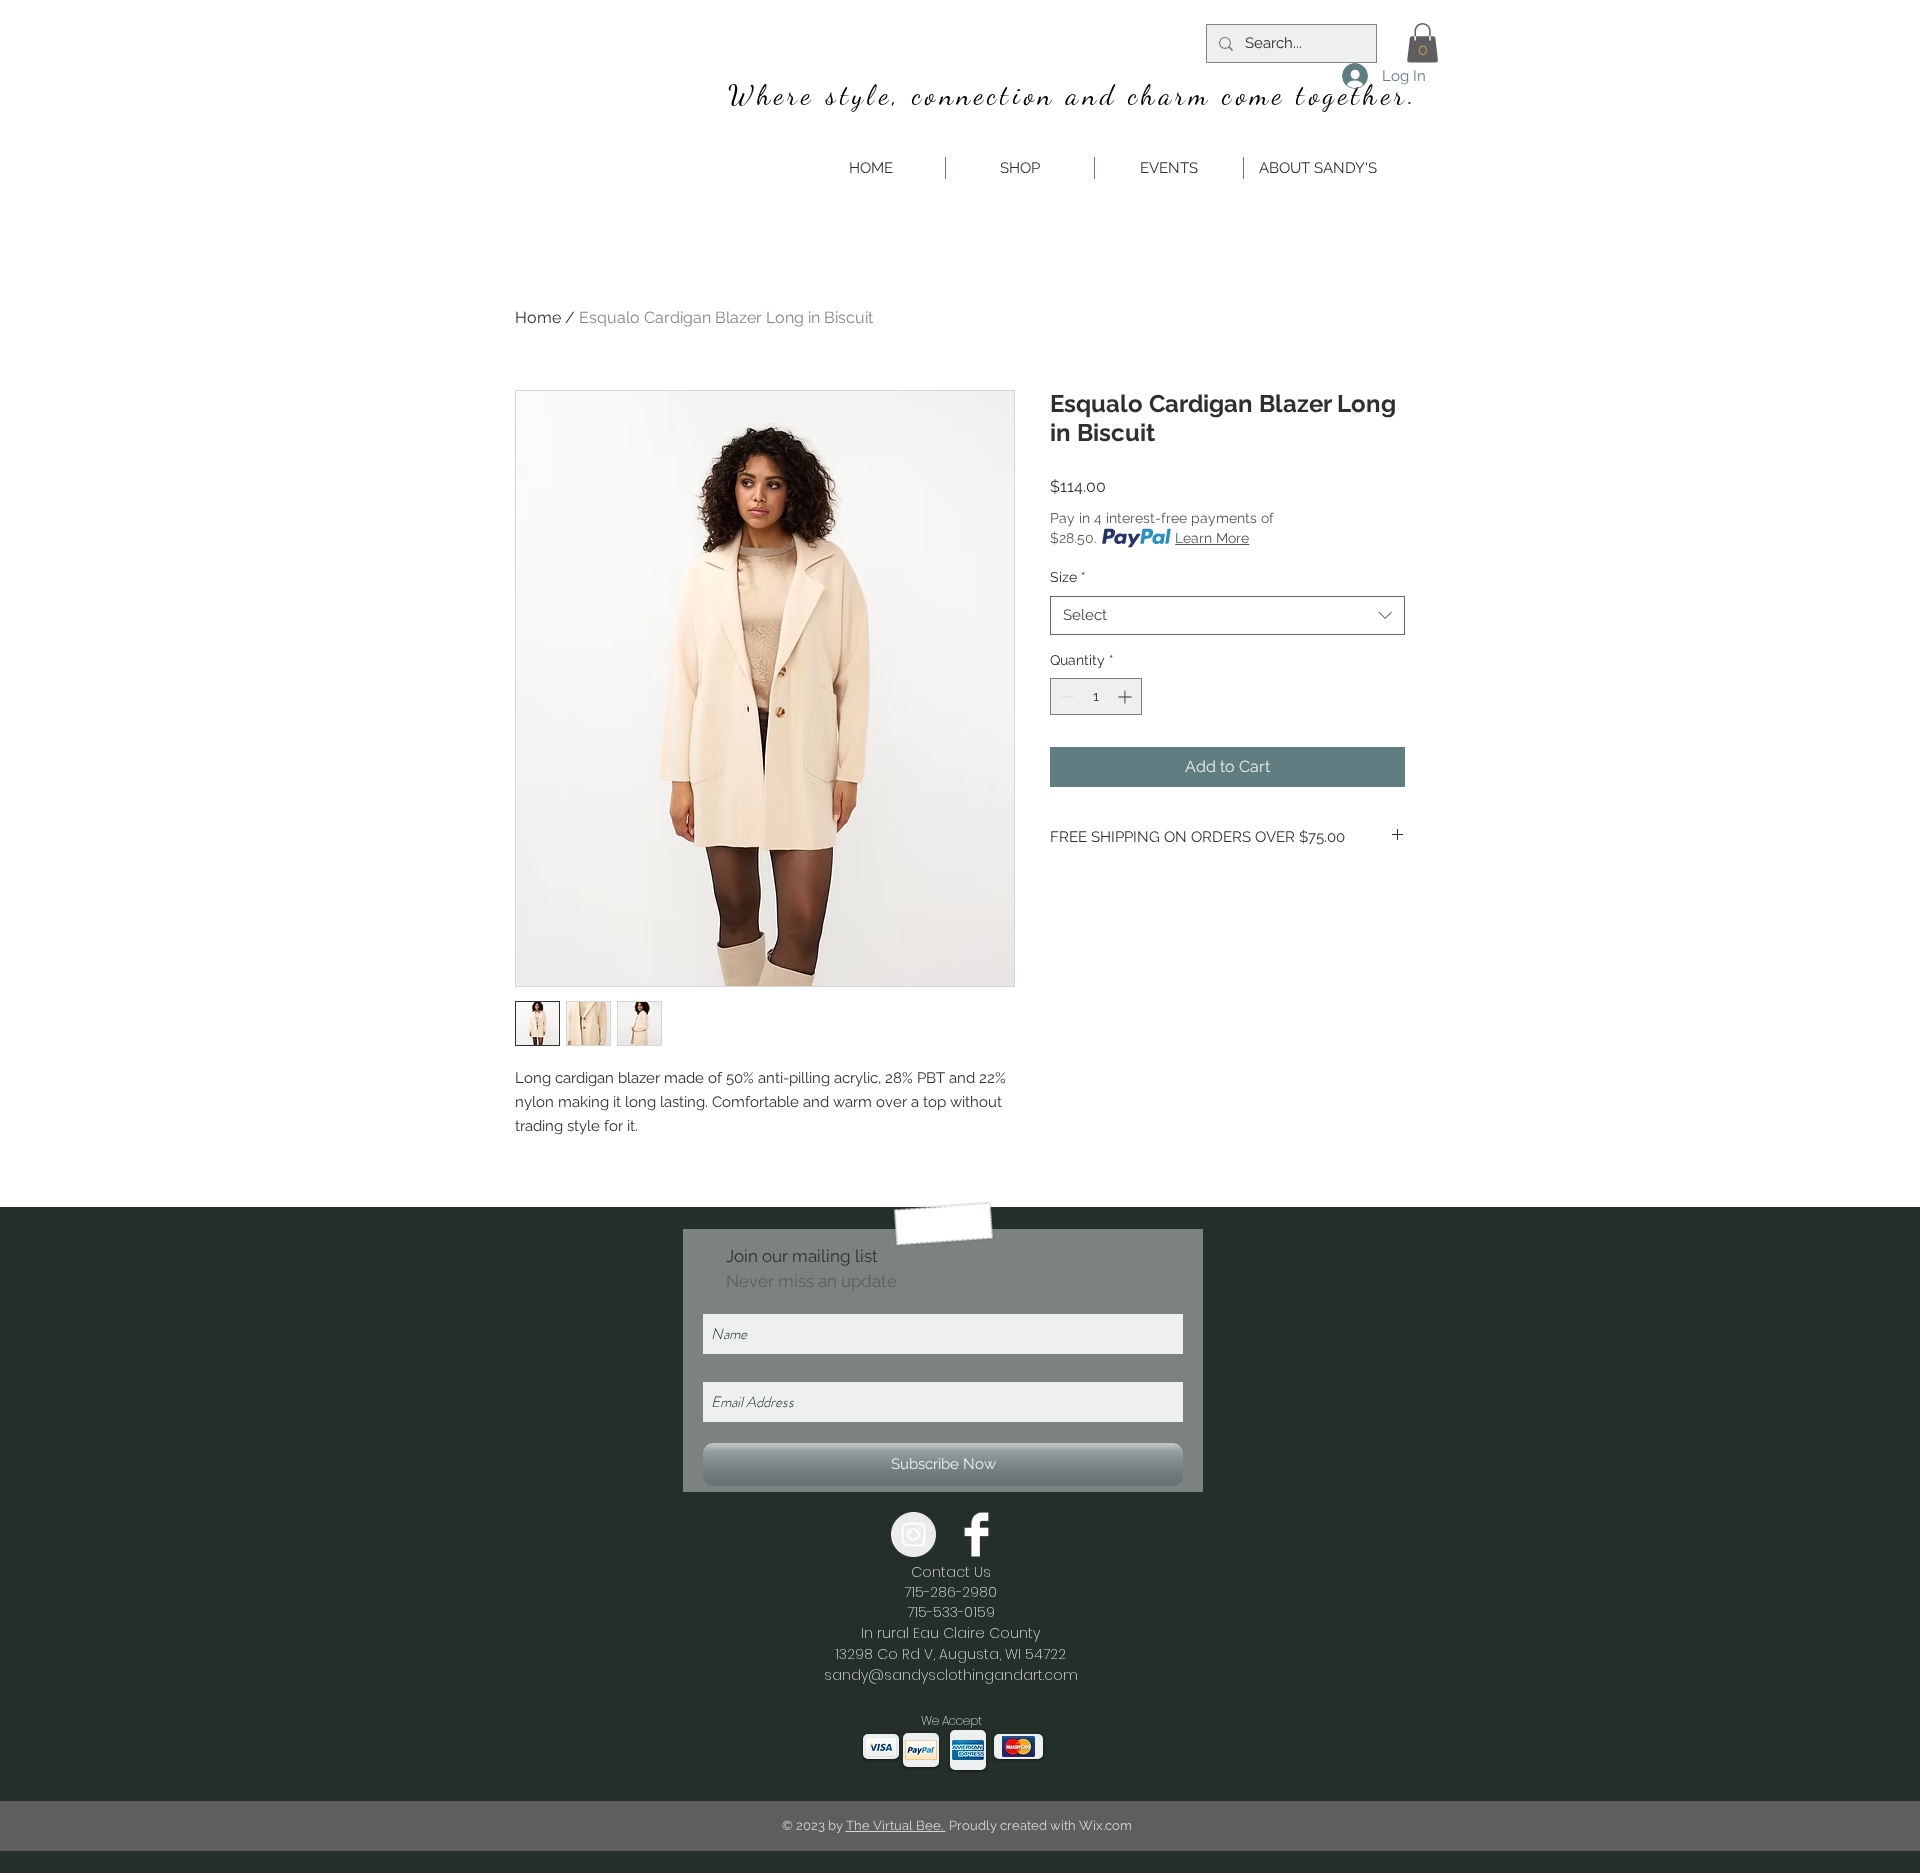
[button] (1422, 42)
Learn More (1212, 538)
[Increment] (1126, 696)
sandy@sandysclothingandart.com (951, 1675)
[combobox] (1227, 615)
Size (1068, 577)
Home (538, 317)
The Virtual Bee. (896, 1825)
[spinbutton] (1096, 696)
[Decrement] (1065, 696)
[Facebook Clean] (976, 1534)
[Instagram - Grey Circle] (913, 1534)
